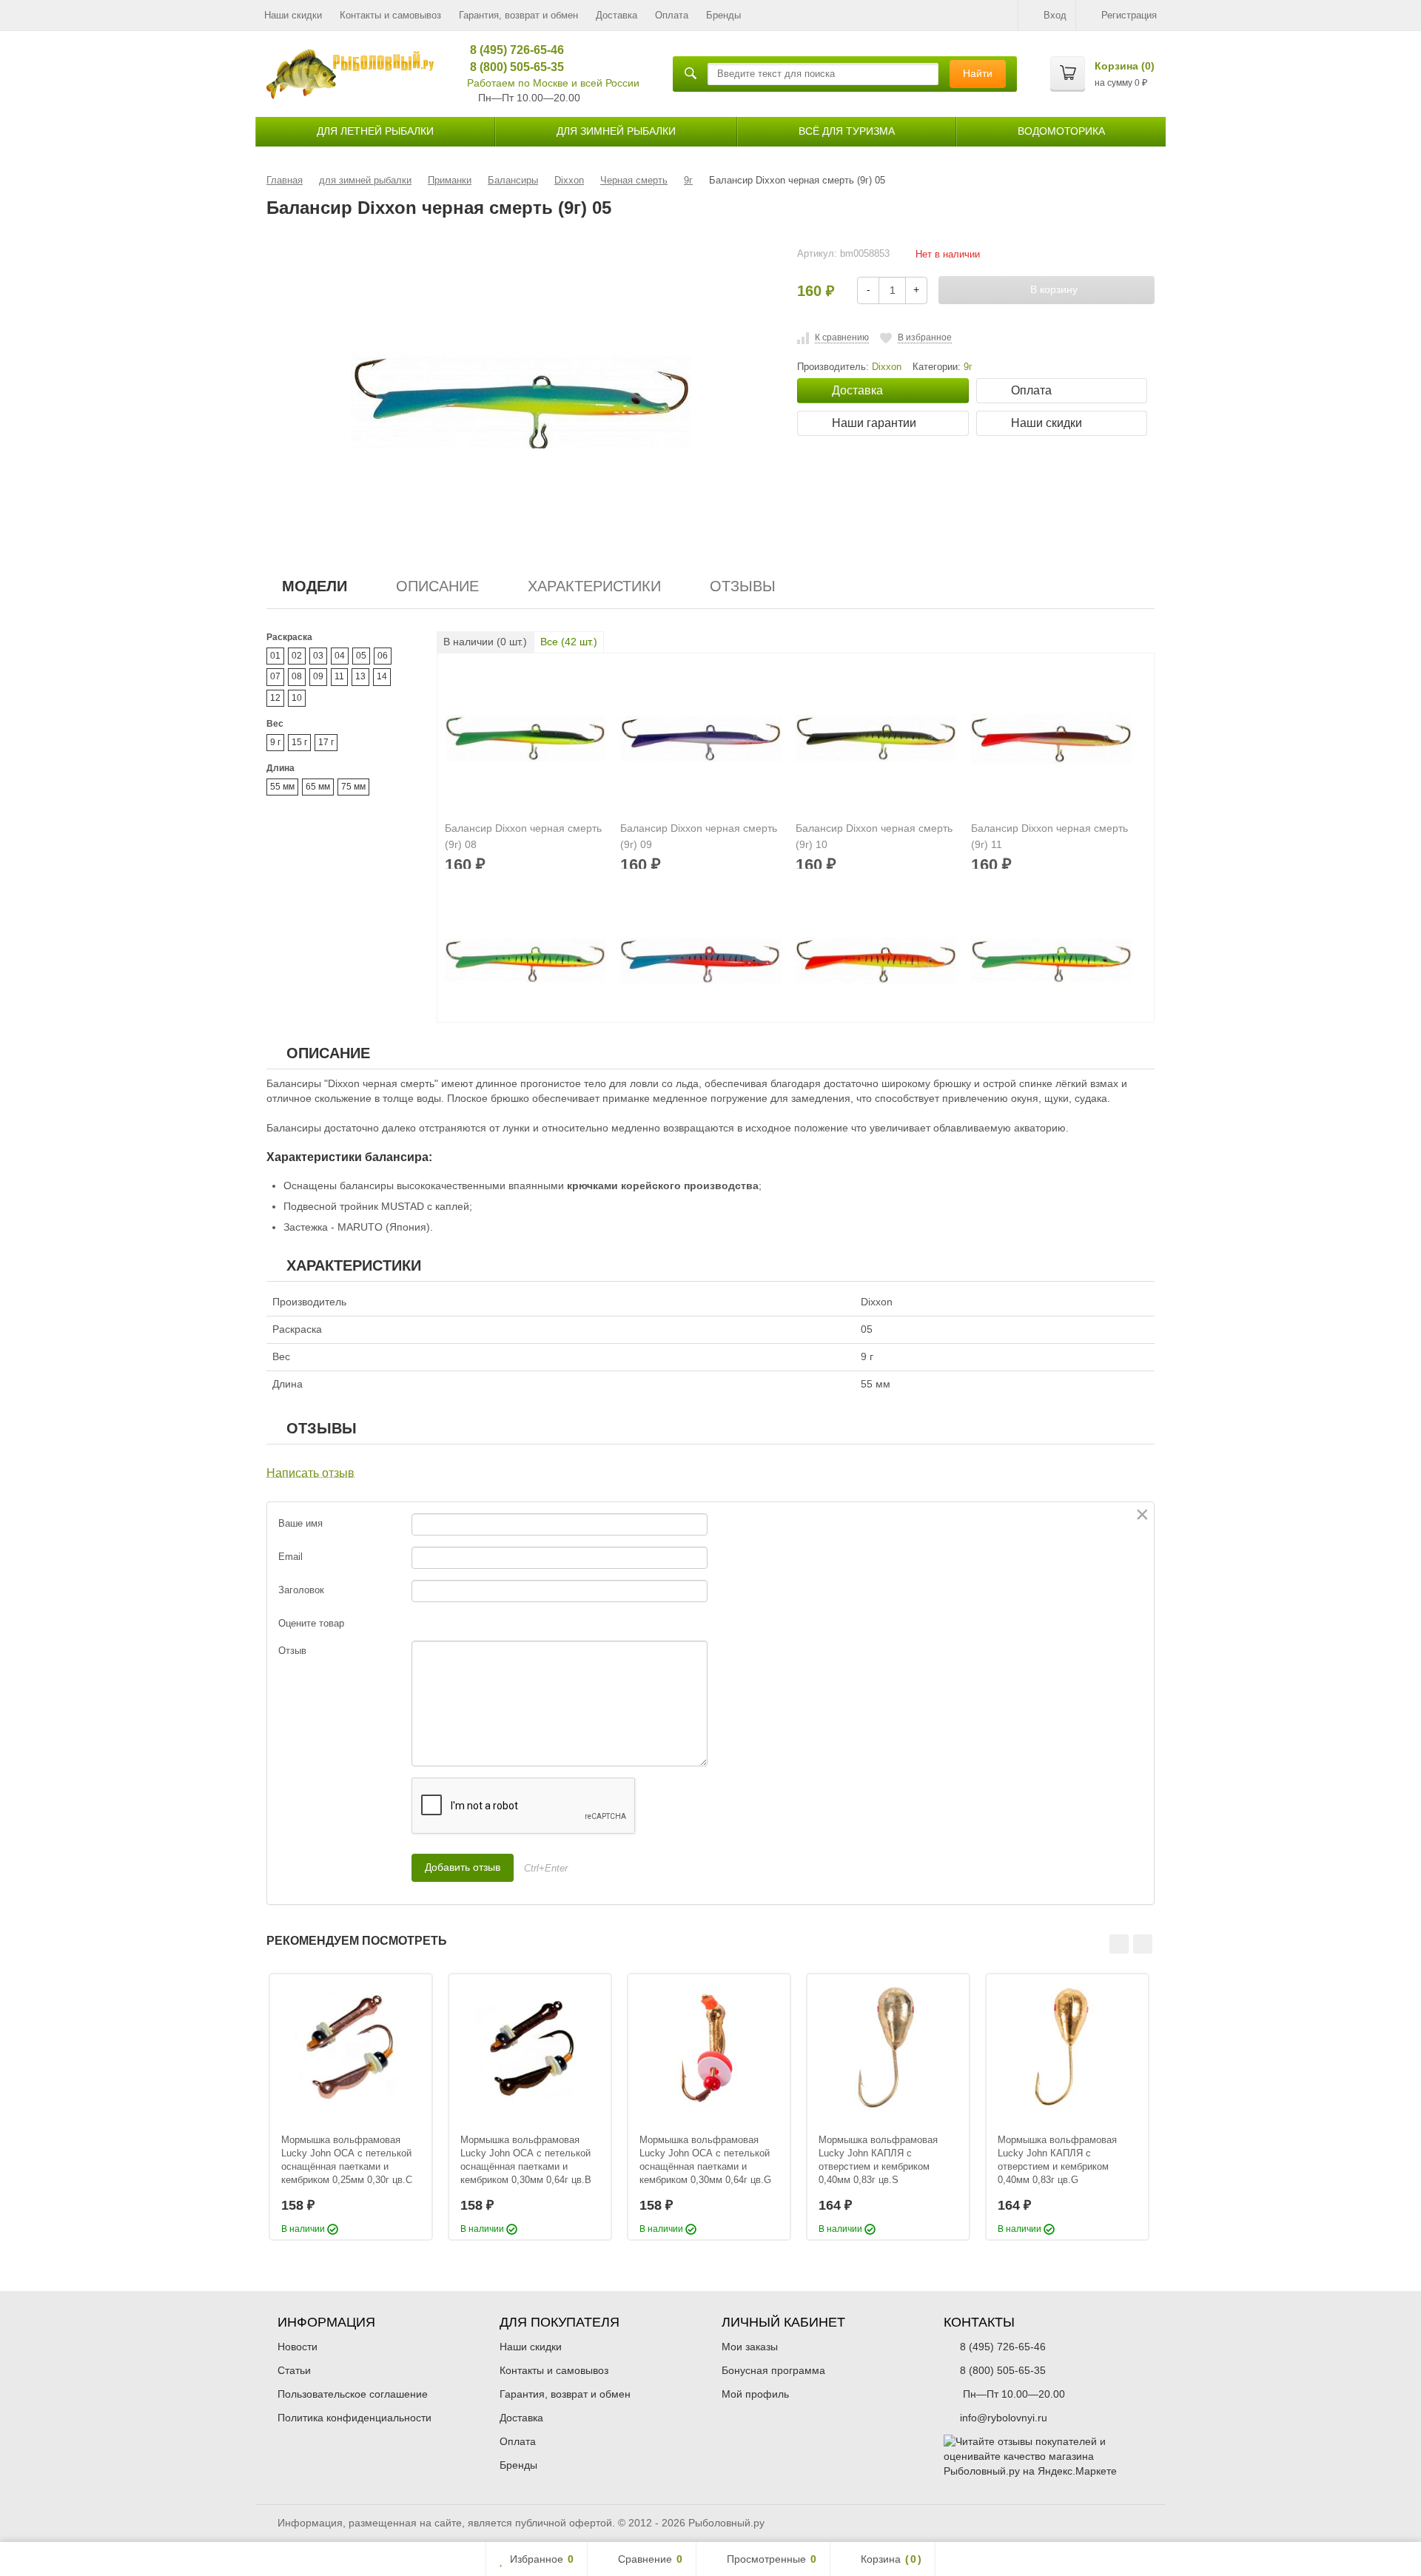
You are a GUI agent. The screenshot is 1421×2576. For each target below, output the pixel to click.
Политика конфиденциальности (355, 2418)
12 (275, 698)
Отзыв (292, 1651)
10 (297, 698)
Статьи (294, 2370)
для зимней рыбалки (616, 131)
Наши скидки (293, 15)
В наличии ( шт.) (485, 642)
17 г (326, 742)
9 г (275, 742)
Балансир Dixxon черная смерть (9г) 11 (1049, 836)
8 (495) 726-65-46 (512, 50)
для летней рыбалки (375, 131)
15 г (299, 742)
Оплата (672, 15)
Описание (437, 586)
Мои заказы (750, 2347)
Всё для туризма (847, 131)
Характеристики (594, 586)
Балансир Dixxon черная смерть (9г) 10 (874, 836)
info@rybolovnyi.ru (1004, 2418)
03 (318, 656)
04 (340, 656)
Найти (978, 73)
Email (290, 1557)
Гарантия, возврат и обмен (518, 15)
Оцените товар (311, 1623)
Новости (298, 2347)
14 (382, 676)
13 (360, 676)
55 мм (282, 787)
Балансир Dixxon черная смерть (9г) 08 (523, 836)
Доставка (617, 15)
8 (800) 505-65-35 (512, 67)
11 (339, 676)
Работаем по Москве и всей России (553, 83)
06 (383, 656)
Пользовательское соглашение (353, 2394)
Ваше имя (300, 1523)
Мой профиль (755, 2394)
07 (275, 676)
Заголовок (301, 1590)
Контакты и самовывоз (390, 15)
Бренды (723, 15)
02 (297, 656)
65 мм (318, 787)
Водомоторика (1061, 131)
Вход (1055, 15)
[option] (351, 2107)
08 (297, 676)
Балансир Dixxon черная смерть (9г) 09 (699, 836)
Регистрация (1129, 15)
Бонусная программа (773, 2370)
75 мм (353, 787)
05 (361, 656)
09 (318, 676)
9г (968, 367)
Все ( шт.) (569, 642)
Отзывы (743, 586)
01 (275, 656)
